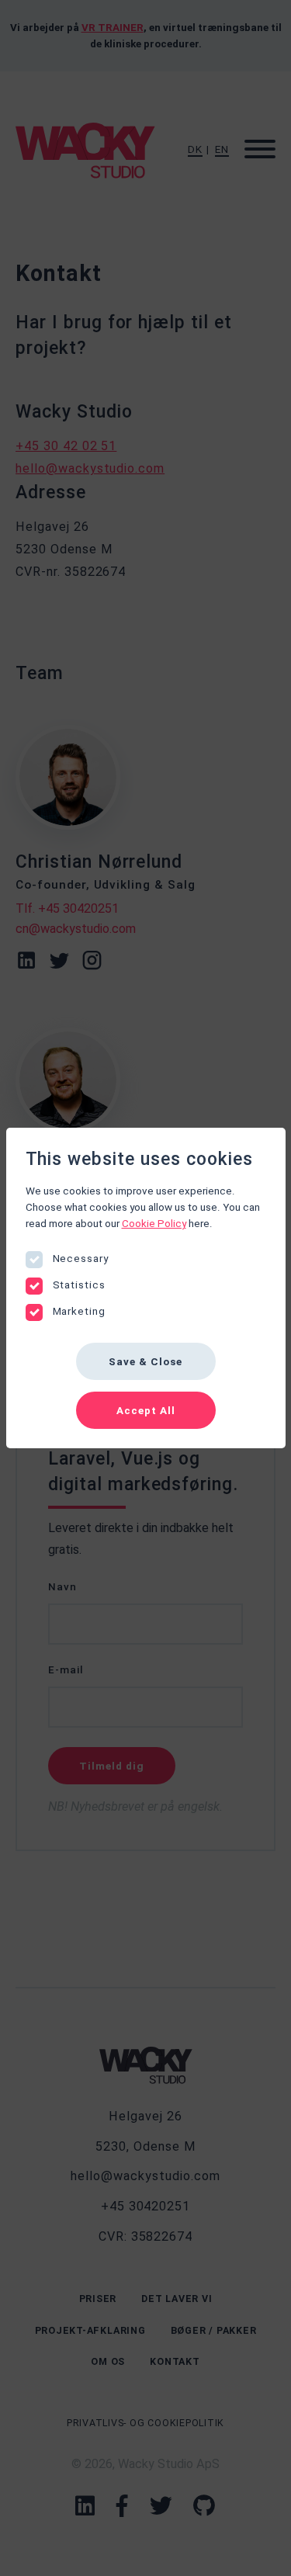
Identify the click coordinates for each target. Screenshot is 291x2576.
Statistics (80, 1285)
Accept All (146, 1411)
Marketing (80, 1311)
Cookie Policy (154, 1224)
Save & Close (145, 1362)
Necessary (81, 1259)
